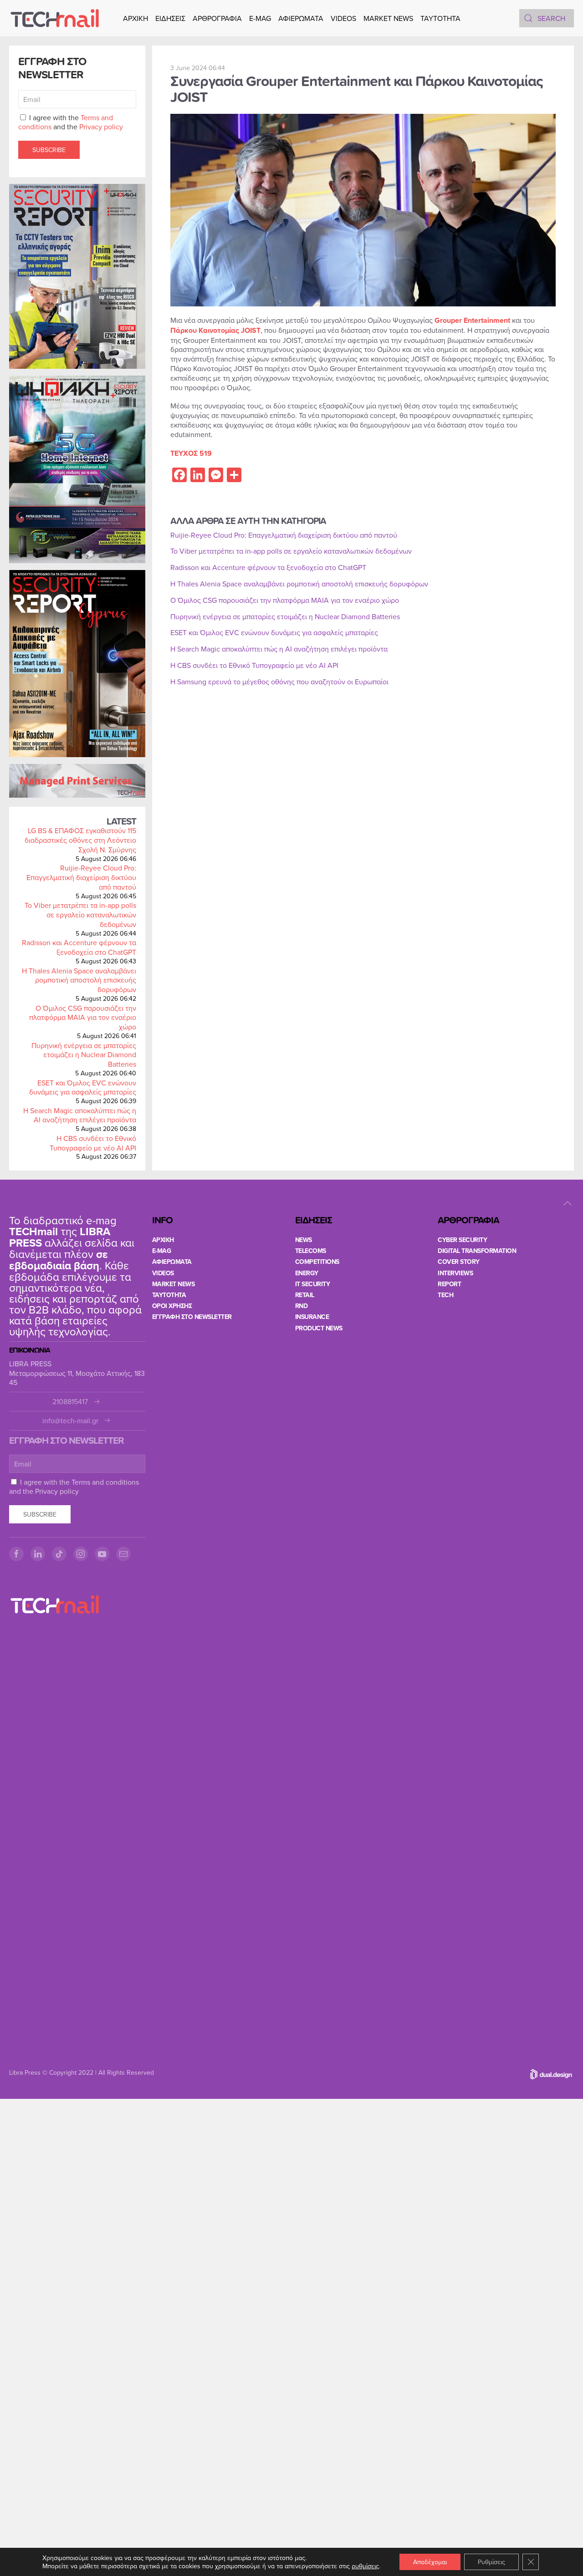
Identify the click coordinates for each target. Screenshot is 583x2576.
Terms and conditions (105, 1482)
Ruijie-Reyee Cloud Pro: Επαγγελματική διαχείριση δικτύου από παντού (81, 877)
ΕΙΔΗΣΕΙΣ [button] (170, 18)
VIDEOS (343, 18)
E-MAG (260, 18)
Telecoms (311, 1251)
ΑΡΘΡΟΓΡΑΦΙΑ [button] (217, 18)
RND (302, 1306)
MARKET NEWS (388, 18)
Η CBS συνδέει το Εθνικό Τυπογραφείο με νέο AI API (93, 1143)
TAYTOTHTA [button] (440, 18)
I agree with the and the (71, 122)
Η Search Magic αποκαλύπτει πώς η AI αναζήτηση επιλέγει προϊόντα (80, 1115)
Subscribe (49, 150)
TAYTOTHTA (169, 1295)
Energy (307, 1273)
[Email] (123, 1554)
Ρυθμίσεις (491, 2562)
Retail (305, 1295)
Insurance (312, 1317)
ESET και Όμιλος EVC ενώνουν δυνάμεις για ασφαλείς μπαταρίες (83, 1087)
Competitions (317, 1262)
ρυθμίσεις (365, 2566)
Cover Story (459, 1262)
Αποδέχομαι (430, 2562)
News (304, 1240)
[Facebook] (16, 1554)
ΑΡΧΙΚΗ (136, 18)
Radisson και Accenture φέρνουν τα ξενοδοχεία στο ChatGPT (79, 947)
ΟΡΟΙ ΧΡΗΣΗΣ (172, 1306)
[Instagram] (81, 1554)
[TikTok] (59, 1554)
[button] (568, 1203)
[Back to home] (55, 18)
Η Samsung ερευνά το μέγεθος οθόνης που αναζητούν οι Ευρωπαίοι (279, 682)
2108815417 (70, 1402)
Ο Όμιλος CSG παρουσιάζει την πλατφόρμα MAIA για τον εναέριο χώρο (83, 1018)
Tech (445, 1295)
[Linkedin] (38, 1554)
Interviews (455, 1273)
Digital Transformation (477, 1251)
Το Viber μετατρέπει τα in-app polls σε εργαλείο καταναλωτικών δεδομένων (80, 915)
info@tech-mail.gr (70, 1421)
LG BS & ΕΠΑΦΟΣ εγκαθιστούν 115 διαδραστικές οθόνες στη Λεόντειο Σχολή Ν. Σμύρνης (80, 840)
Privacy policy (101, 127)
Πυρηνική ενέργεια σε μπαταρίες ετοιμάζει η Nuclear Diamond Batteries (84, 1055)
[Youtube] (102, 1554)
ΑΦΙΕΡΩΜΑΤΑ (301, 18)
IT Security (313, 1284)
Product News (319, 1328)
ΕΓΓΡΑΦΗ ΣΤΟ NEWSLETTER (192, 1317)
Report (449, 1284)
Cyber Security (462, 1240)
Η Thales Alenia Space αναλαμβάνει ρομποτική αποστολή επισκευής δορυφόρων (79, 980)
